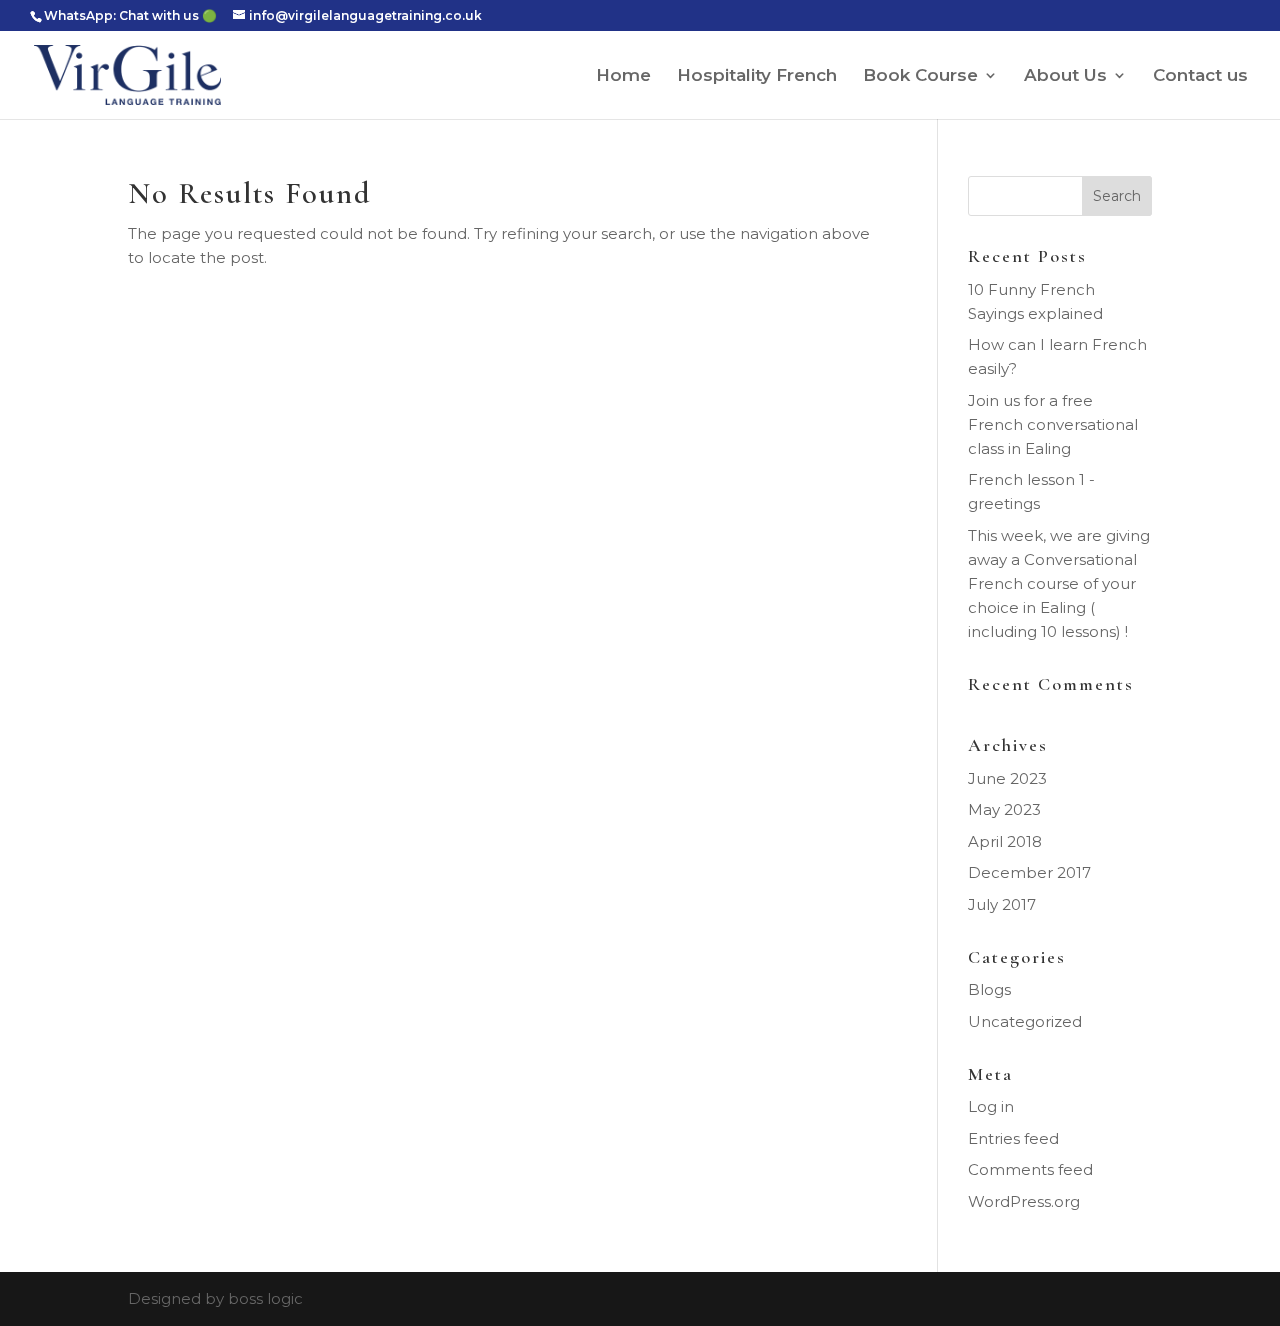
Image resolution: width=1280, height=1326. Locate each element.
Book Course (920, 76)
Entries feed (1013, 1138)
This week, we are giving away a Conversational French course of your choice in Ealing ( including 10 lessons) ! (1059, 583)
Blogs (989, 989)
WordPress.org (1024, 1201)
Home (623, 76)
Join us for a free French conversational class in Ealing (1053, 424)
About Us (1065, 76)
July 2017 (1002, 904)
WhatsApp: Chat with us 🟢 (130, 15)
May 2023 (1004, 809)
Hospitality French (757, 76)
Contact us (1200, 76)
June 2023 (1007, 778)
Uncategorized (1025, 1021)
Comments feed (1030, 1169)
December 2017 (1029, 872)
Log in (991, 1106)
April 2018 (1005, 841)
